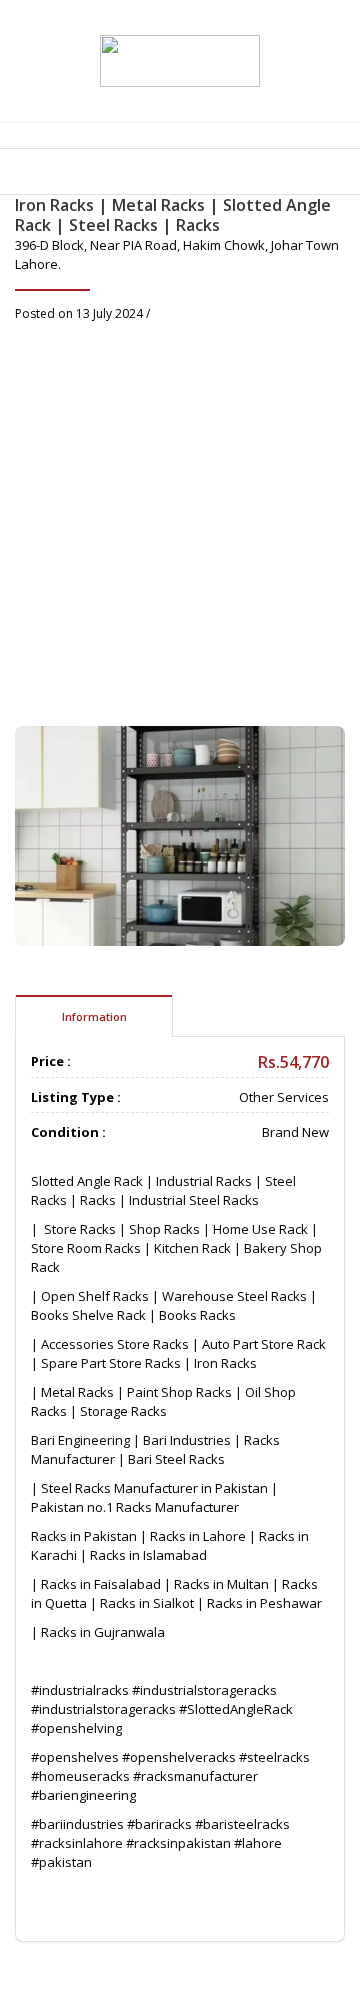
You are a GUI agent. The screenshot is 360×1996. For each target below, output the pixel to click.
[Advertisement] (180, 513)
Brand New (295, 1132)
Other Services (284, 1097)
